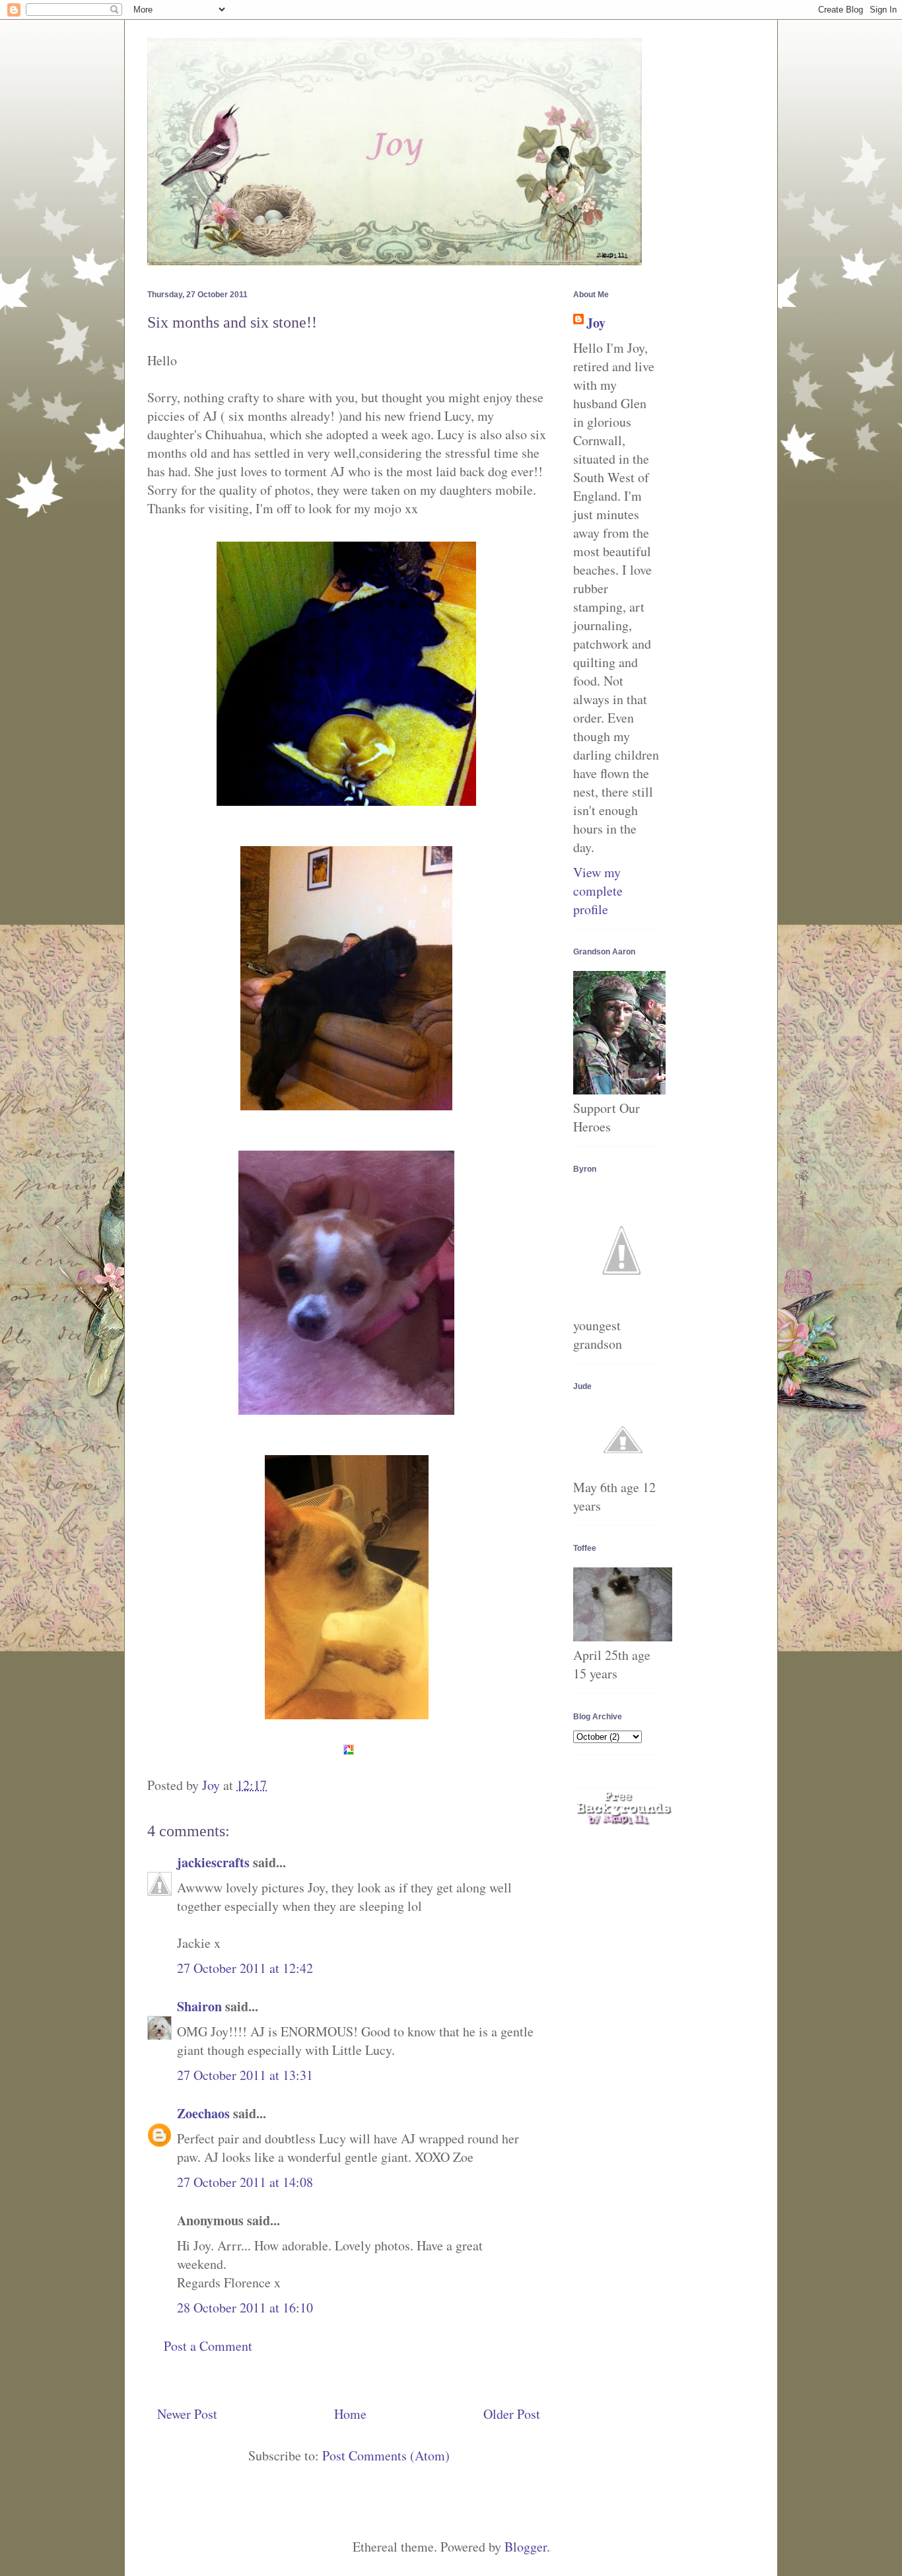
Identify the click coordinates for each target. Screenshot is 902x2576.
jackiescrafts (213, 1862)
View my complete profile (598, 891)
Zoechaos (203, 2113)
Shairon (199, 2006)
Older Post (512, 2414)
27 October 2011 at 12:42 (245, 1968)
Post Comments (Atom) (386, 2455)
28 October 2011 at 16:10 (245, 2308)
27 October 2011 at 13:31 (245, 2075)
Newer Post (187, 2414)
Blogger (526, 2547)
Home (350, 2414)
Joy (596, 323)
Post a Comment (208, 2346)
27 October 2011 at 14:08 (245, 2182)
